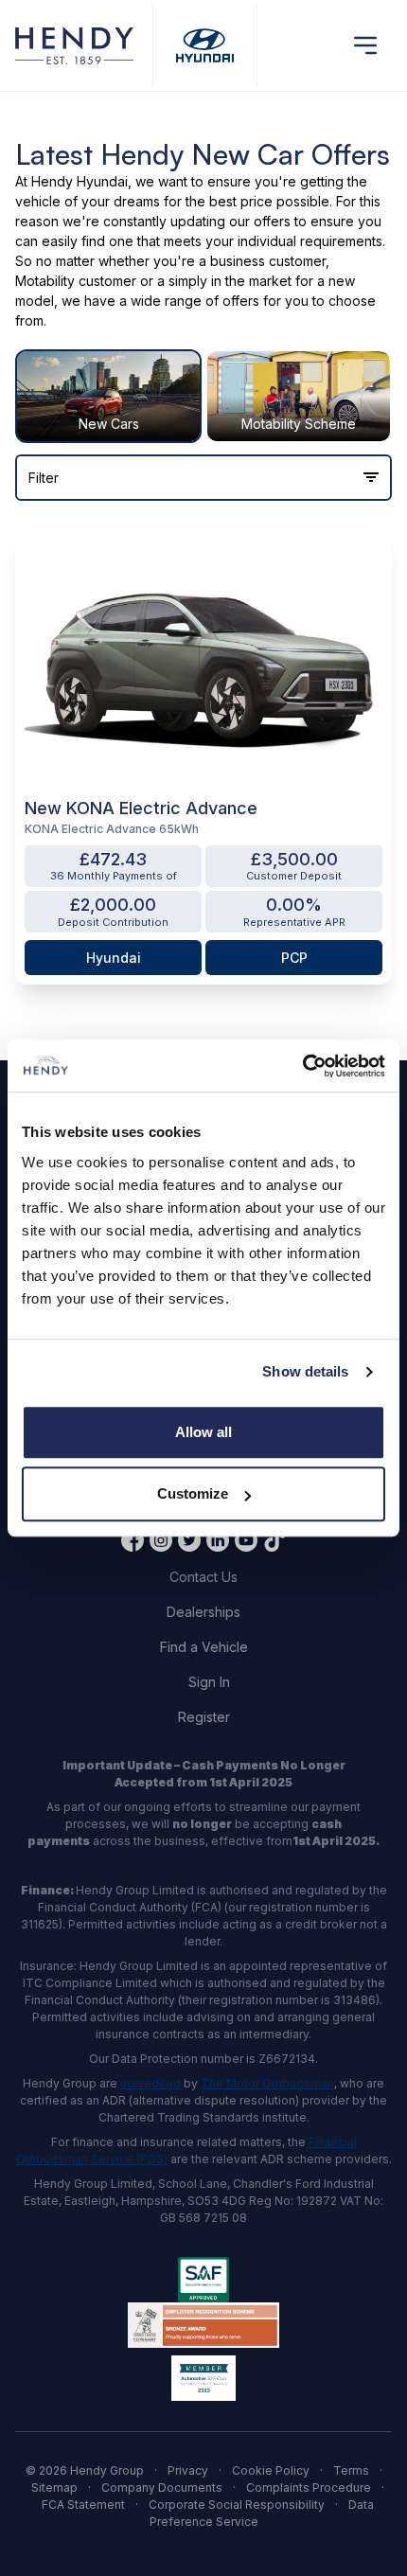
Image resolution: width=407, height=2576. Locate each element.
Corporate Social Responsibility (237, 2505)
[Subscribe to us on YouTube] (246, 1540)
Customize (193, 1493)
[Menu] (365, 45)
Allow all (203, 1432)
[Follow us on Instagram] (161, 1540)
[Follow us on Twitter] (189, 1540)
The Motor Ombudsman (267, 2083)
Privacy (188, 2470)
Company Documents (162, 2487)
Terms (351, 2470)
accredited (150, 2083)
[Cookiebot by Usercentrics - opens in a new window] (302, 1066)
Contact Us (203, 1577)
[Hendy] (74, 46)
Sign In (209, 1682)
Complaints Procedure (309, 2487)
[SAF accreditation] (203, 2280)
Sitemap (54, 2487)
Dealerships (203, 1612)
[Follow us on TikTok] (274, 1540)
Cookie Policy (271, 2470)
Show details (305, 1371)
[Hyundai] (205, 46)
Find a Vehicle (204, 1647)
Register (204, 1717)
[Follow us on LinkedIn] (218, 1540)
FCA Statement (83, 2505)
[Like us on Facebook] (133, 1540)
